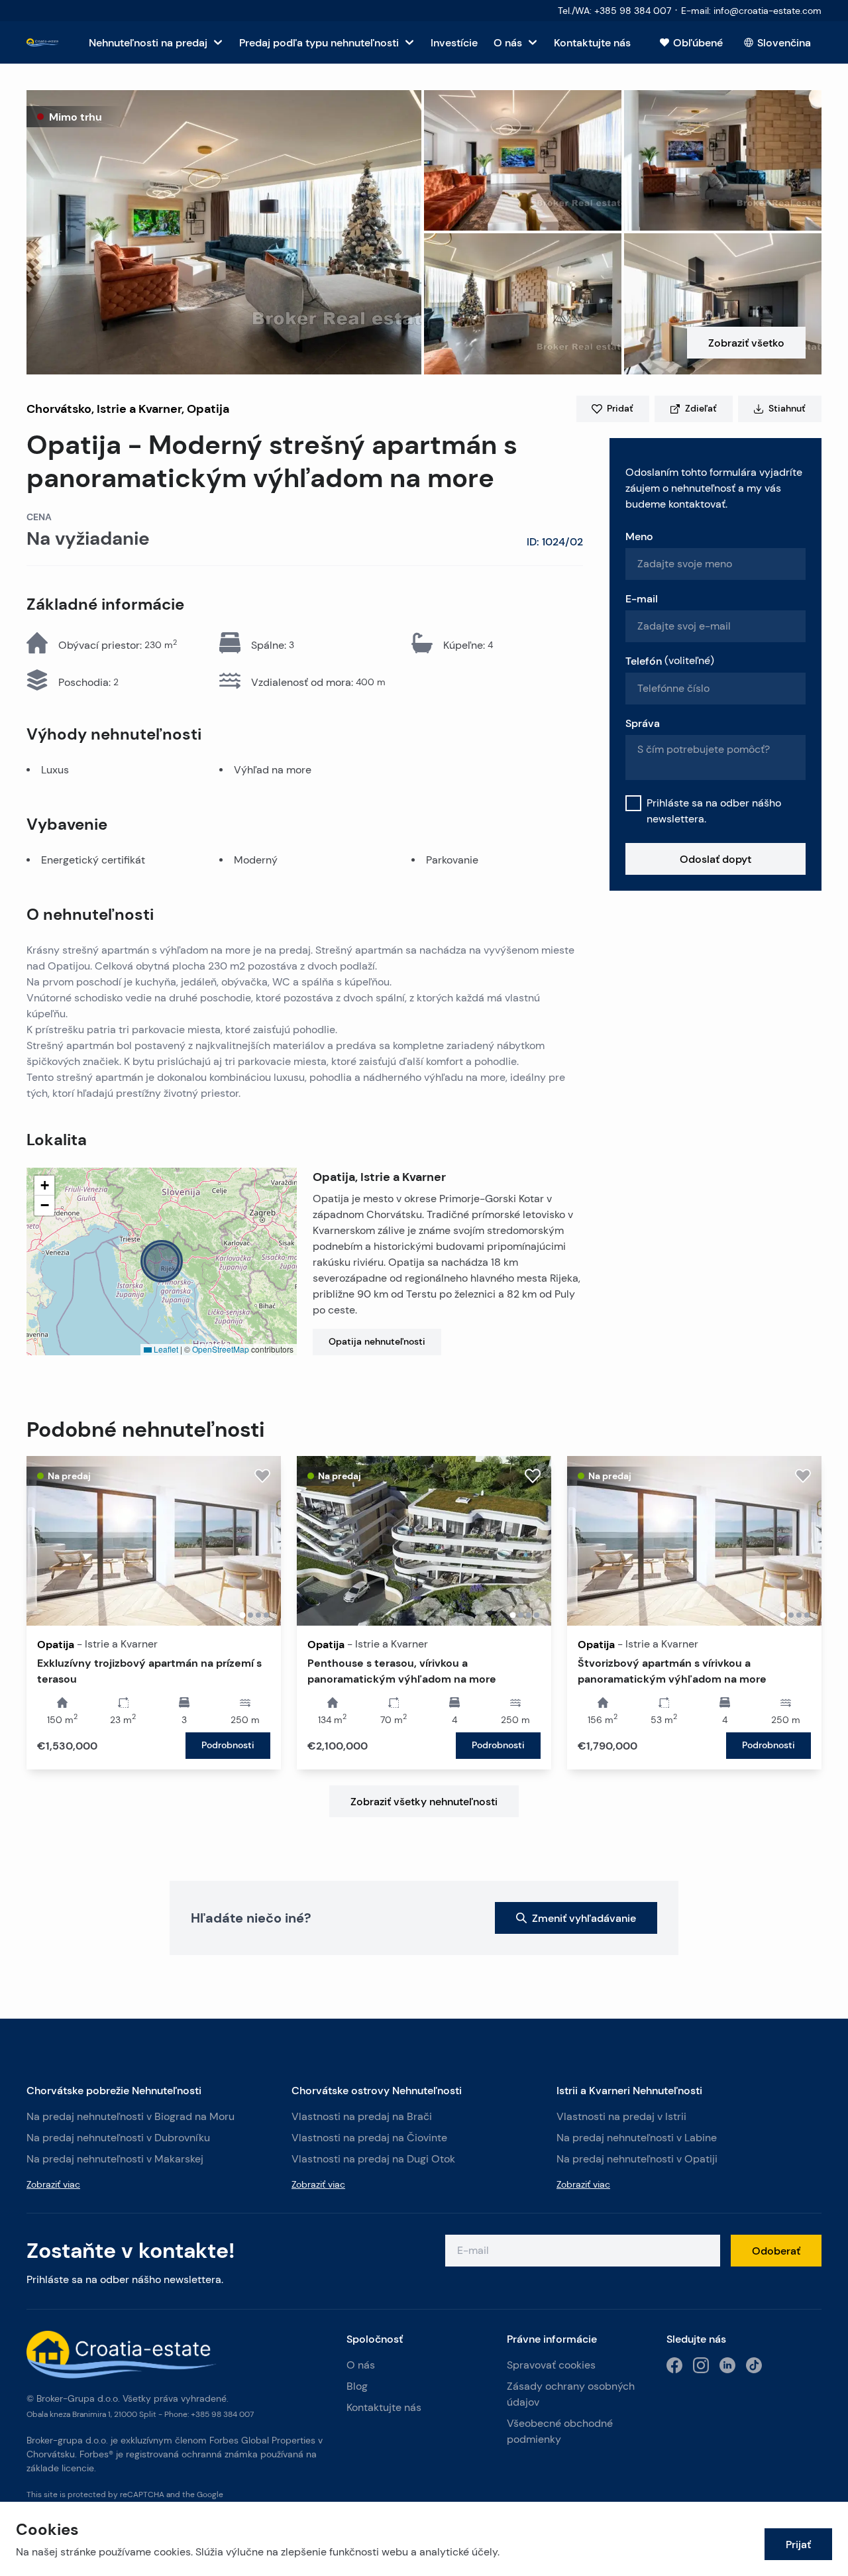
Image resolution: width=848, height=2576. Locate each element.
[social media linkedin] (727, 2365)
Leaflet (165, 1349)
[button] (224, 232)
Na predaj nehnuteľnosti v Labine (637, 2138)
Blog (357, 2386)
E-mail (642, 598)
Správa (643, 723)
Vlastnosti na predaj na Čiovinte (369, 2138)
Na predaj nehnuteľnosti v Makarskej (115, 2159)
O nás (361, 2365)
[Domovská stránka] (43, 43)
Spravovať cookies (551, 2365)
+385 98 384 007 (222, 2414)
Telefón (670, 661)
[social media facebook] (674, 2365)
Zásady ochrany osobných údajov (571, 2394)
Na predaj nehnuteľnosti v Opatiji (637, 2159)
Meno (639, 536)
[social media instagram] (701, 2365)
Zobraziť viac (53, 2184)
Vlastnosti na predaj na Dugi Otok (373, 2159)
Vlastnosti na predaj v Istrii (621, 2116)
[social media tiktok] (754, 2365)
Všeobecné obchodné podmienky (560, 2431)
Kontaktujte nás (384, 2407)
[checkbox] (633, 803)
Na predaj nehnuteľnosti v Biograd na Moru (131, 2116)
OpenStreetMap (221, 1349)
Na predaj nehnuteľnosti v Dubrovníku (118, 2138)
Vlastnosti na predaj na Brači (362, 2116)
